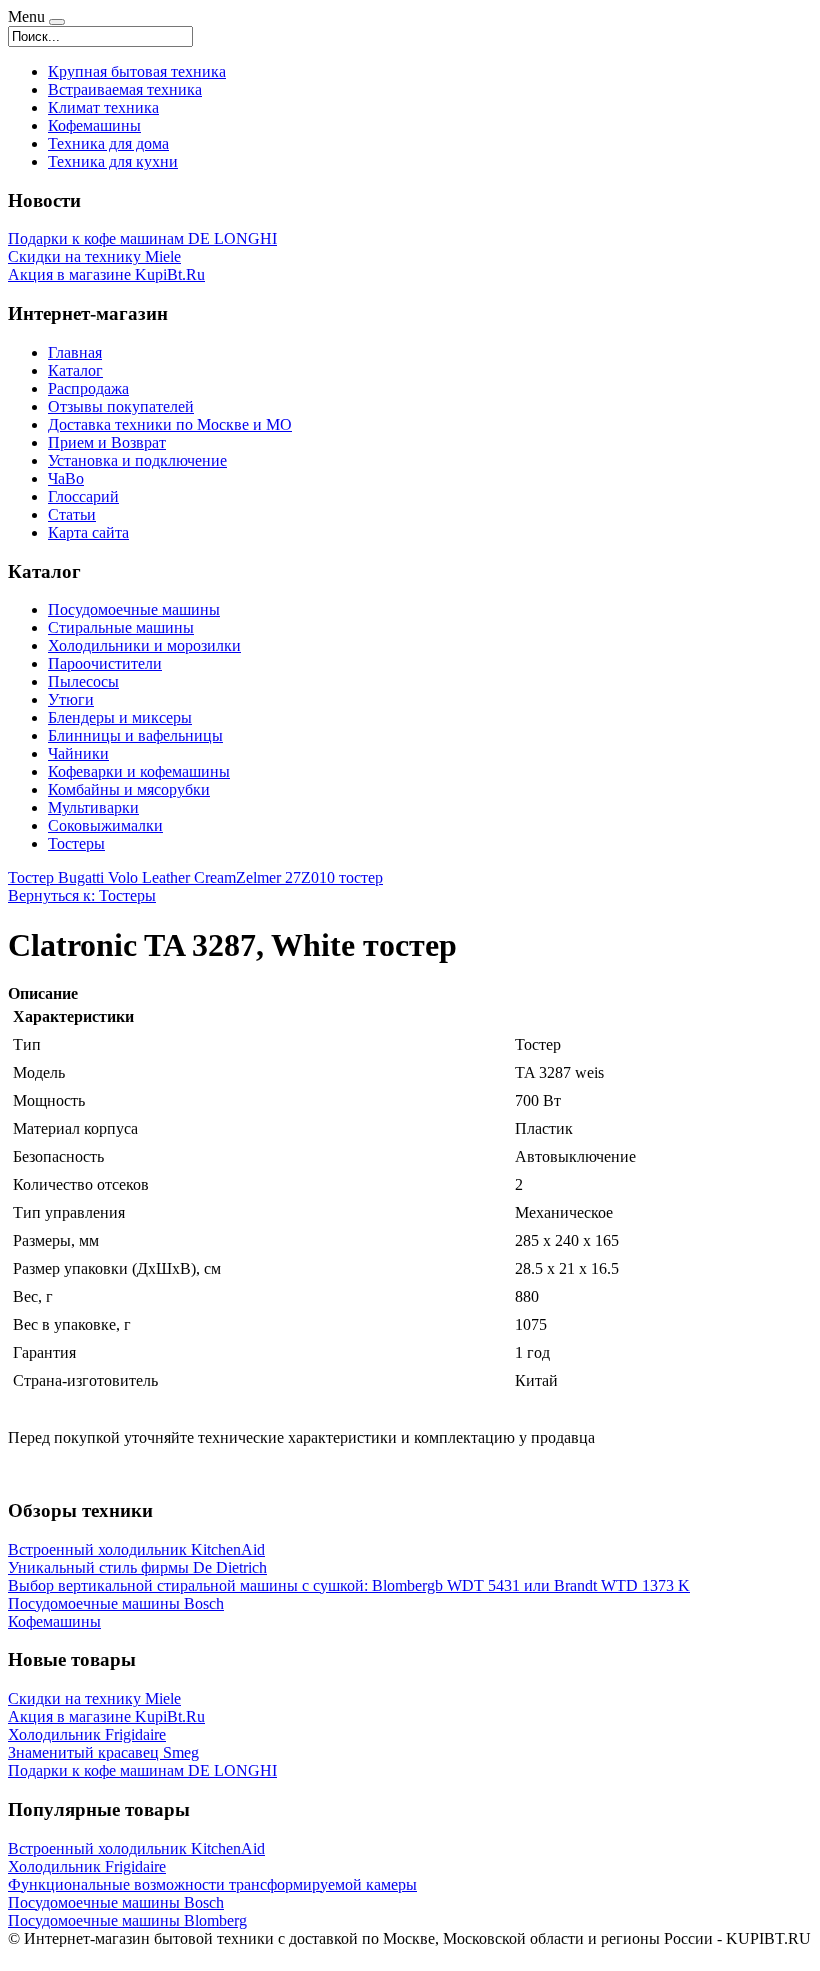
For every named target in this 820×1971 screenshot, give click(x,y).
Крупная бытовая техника (137, 71)
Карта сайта (88, 532)
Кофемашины (94, 125)
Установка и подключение (137, 460)
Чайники (78, 753)
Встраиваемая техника (125, 89)
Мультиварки (93, 807)
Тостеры (76, 843)
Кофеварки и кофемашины (139, 771)
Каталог (75, 370)
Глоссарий (83, 496)
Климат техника (103, 107)
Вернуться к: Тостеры (82, 895)
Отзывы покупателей (121, 406)
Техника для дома (108, 143)
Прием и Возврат (107, 442)
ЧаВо (66, 478)
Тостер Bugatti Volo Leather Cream (122, 877)
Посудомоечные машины (134, 609)
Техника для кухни (113, 161)
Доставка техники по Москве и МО (170, 424)
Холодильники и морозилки (144, 645)
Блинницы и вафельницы (135, 735)
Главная (75, 352)
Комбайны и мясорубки (129, 789)
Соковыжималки (105, 825)
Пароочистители (105, 663)
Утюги (71, 699)
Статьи (72, 514)
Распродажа (88, 388)
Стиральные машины (121, 627)
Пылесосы (83, 681)
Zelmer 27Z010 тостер (309, 877)
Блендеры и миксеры (120, 717)
